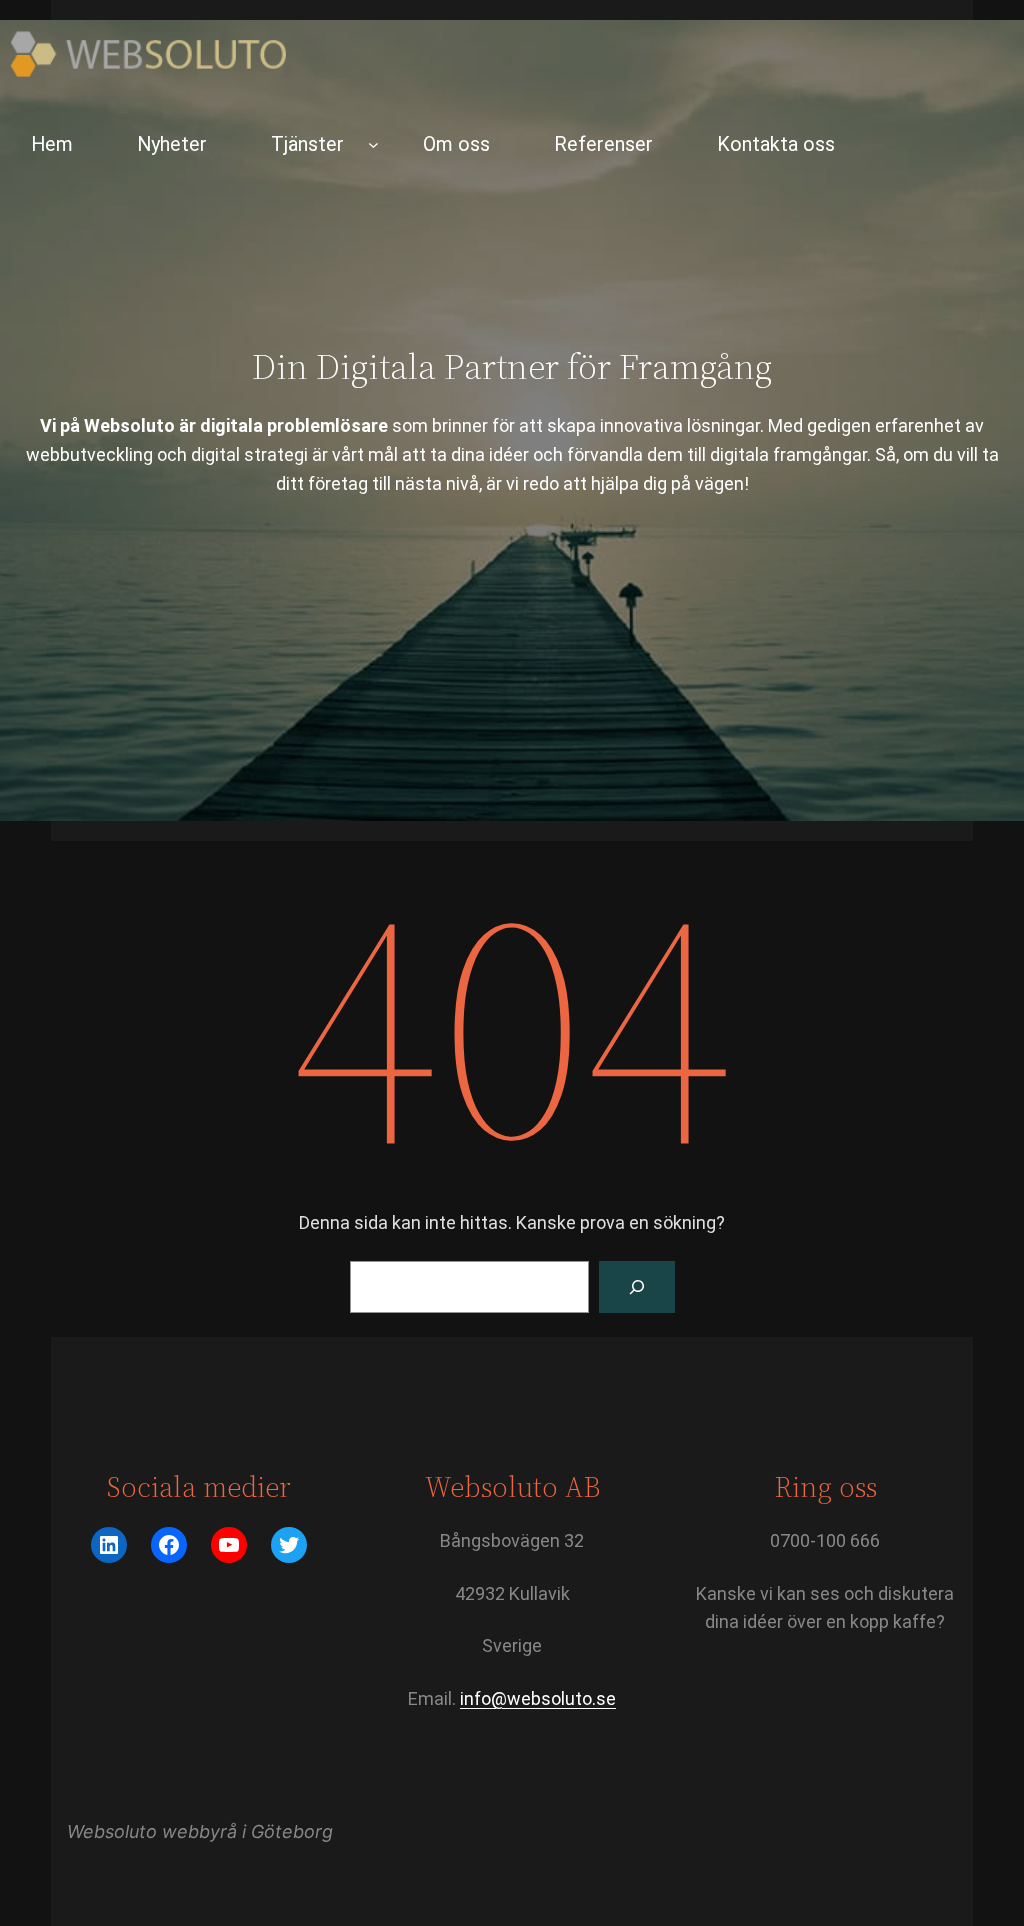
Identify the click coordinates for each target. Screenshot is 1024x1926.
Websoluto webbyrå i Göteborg (200, 1831)
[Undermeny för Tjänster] (373, 144)
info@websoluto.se (538, 1698)
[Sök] (637, 1287)
